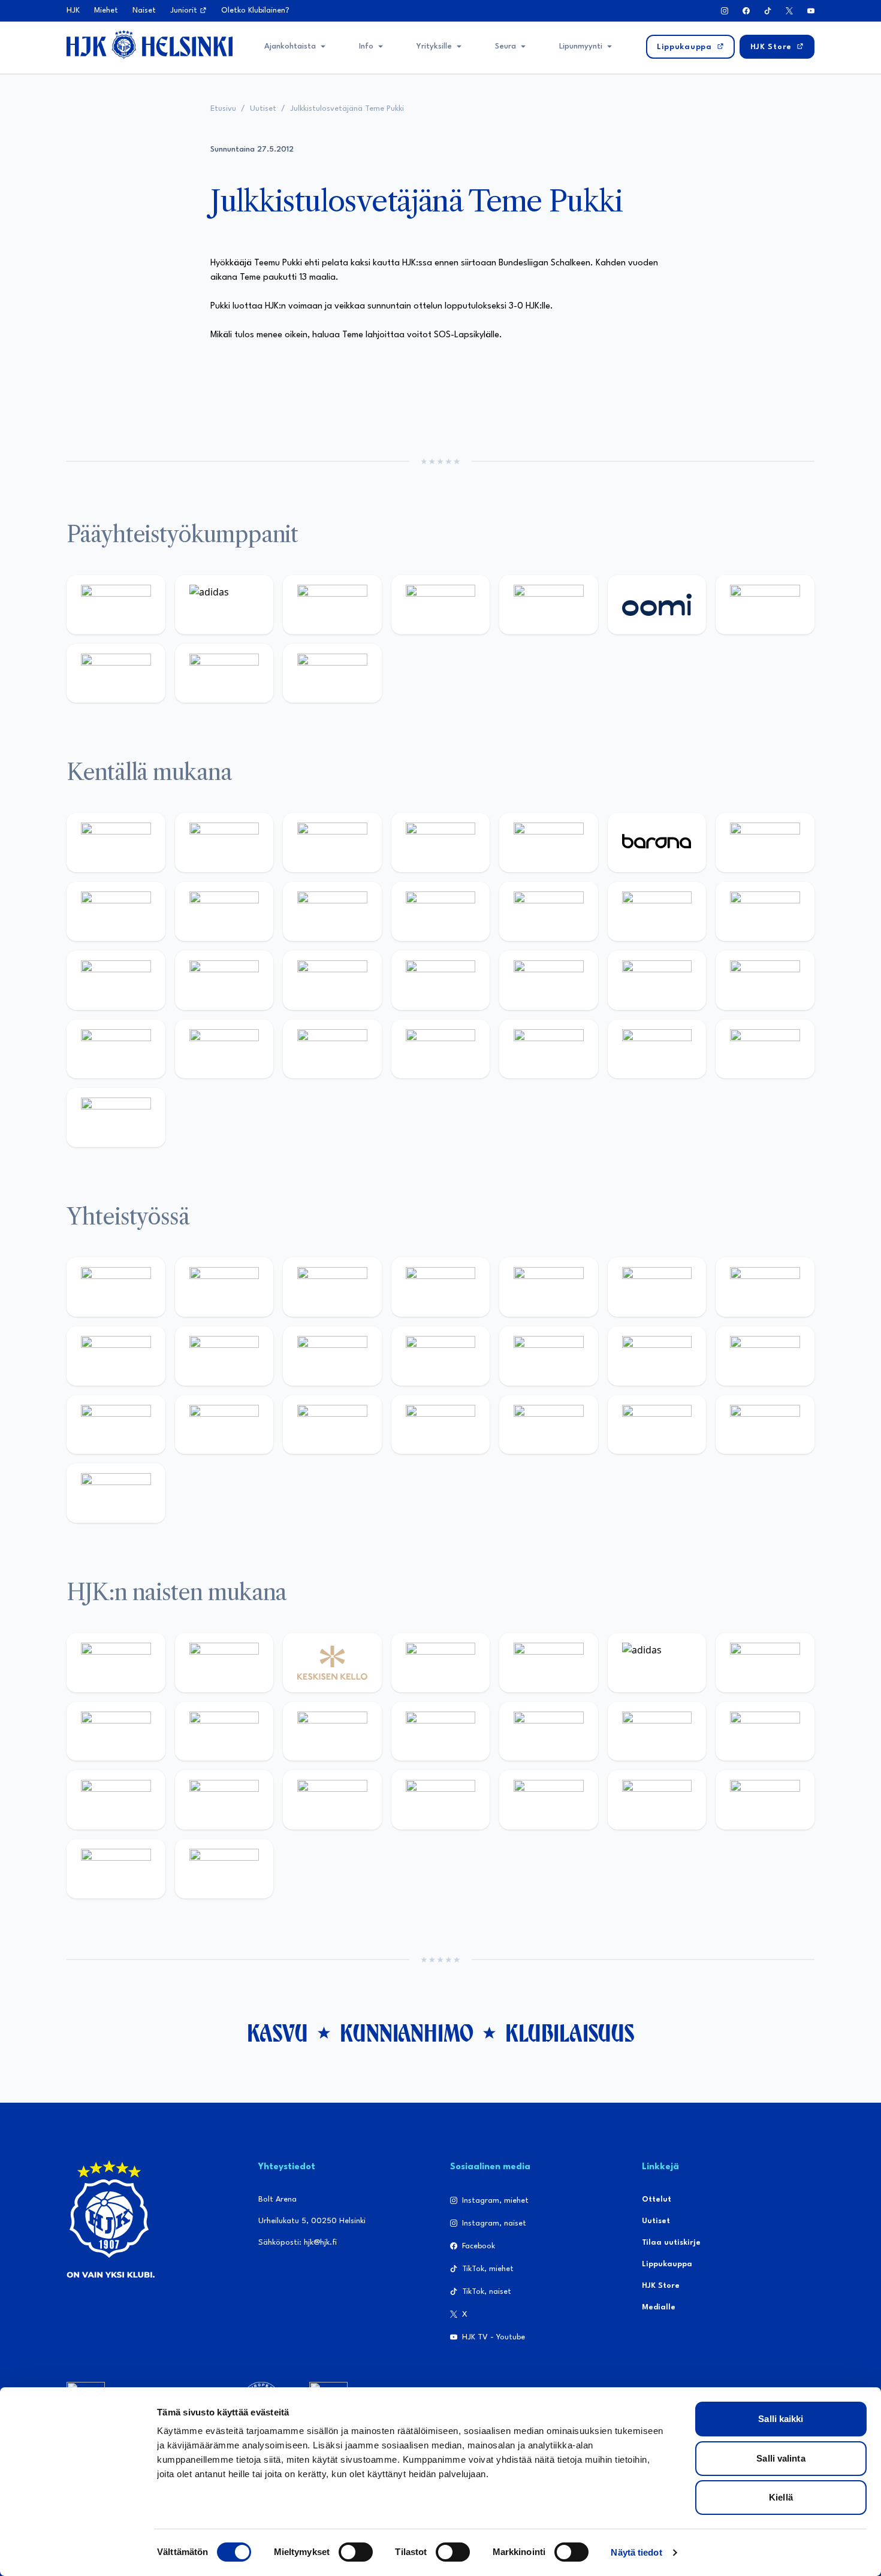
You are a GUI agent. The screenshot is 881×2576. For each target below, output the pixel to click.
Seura (506, 46)
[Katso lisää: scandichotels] (116, 1118)
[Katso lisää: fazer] (765, 980)
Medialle (659, 2307)
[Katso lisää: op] (441, 605)
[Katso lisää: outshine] (441, 1356)
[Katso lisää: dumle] (116, 1049)
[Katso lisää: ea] (441, 1049)
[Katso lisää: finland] (765, 1732)
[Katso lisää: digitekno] (224, 911)
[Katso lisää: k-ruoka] (332, 1049)
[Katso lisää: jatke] (332, 911)
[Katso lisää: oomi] (657, 605)
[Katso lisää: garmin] (549, 1356)
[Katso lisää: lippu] (765, 1356)
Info (366, 46)
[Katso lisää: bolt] (765, 605)
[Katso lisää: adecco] (765, 843)
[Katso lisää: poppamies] (224, 1287)
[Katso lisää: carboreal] (224, 843)
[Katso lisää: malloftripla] (441, 980)
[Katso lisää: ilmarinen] (116, 980)
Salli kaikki (781, 2419)
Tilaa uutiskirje (671, 2243)
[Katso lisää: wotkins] (765, 1287)
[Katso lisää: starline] (765, 911)
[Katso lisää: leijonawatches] (441, 911)
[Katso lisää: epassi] (549, 1732)
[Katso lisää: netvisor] (549, 1049)
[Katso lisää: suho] (549, 1425)
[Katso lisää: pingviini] (332, 843)
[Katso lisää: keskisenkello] (332, 1663)
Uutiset (263, 109)
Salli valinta (781, 2458)
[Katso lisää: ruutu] (549, 605)
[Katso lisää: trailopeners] (441, 843)
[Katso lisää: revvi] (116, 605)
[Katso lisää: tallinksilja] (116, 674)
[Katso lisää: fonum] (116, 1732)
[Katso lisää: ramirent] (549, 980)
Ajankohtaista (290, 46)
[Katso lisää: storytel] (116, 911)
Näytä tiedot (636, 2552)
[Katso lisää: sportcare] (441, 1425)
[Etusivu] (150, 44)
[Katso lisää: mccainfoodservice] (657, 1287)
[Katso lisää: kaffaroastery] (549, 1287)
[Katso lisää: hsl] (657, 980)
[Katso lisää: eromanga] (441, 1287)
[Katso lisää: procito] (657, 1425)
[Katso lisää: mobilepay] (116, 843)
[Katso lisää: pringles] (116, 1356)
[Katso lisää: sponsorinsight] (116, 1493)
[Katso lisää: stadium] (224, 674)
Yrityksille (434, 46)
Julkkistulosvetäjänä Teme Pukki (347, 109)
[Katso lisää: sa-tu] (332, 1356)
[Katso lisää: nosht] (332, 1287)
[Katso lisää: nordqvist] (549, 843)
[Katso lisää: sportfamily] (657, 1356)
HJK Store (661, 2286)
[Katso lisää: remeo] (765, 1049)
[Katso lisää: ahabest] (332, 1425)
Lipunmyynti (581, 46)
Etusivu (223, 109)
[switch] (356, 2552)
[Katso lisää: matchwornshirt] (224, 1425)
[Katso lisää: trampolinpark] (116, 1287)
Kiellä (781, 2497)
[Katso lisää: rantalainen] (224, 1663)
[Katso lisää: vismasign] (657, 1049)
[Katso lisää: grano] (224, 1049)
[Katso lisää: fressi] (332, 1732)
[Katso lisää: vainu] (765, 1663)
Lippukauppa (667, 2264)
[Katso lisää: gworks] (116, 1425)
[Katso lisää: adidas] (224, 605)
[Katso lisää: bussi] (224, 980)
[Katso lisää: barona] (657, 843)
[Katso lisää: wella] (441, 1732)
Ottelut (657, 2199)
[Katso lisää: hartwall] (332, 605)
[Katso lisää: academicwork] (332, 980)
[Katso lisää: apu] (549, 911)
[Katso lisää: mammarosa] (765, 1425)
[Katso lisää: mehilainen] (332, 674)
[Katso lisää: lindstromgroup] (224, 1356)
